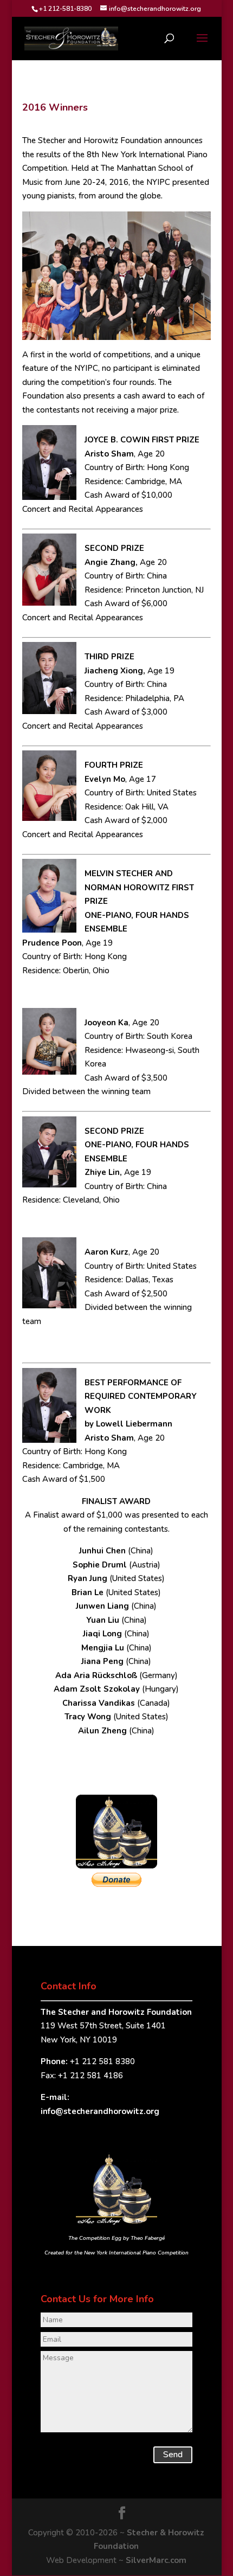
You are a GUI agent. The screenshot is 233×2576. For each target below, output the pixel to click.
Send (173, 2455)
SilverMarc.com (156, 2560)
